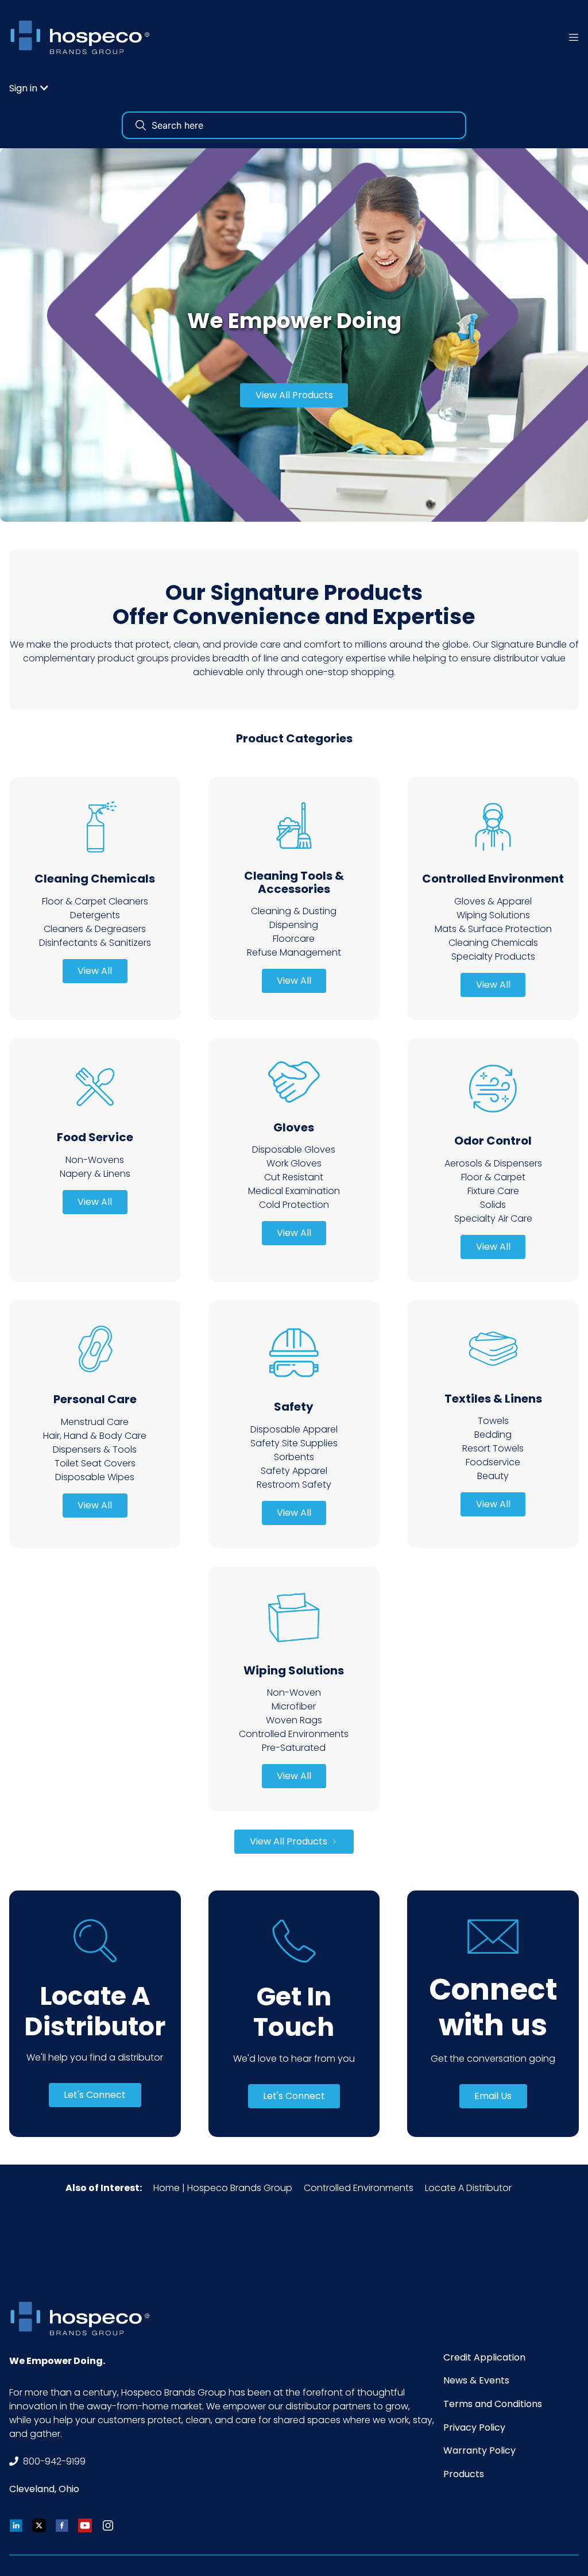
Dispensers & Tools (95, 1449)
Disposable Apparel (294, 1429)
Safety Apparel (294, 1471)
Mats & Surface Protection (493, 929)
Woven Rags (294, 1720)
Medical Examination (294, 1191)
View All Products (294, 395)
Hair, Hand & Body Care (95, 1436)
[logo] (84, 37)
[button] (29, 88)
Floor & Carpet (493, 1177)
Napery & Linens (95, 1174)
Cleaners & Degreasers (95, 929)
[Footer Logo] (84, 2318)
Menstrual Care (95, 1422)
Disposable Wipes (95, 1477)
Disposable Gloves (294, 1150)
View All (95, 971)
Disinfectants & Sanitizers (95, 943)
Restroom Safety (294, 1485)
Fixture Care (493, 1191)
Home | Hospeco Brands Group (223, 2188)
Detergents (95, 915)
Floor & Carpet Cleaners (95, 901)
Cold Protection (294, 1205)
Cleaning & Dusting (294, 911)
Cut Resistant (294, 1177)
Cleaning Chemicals (493, 943)
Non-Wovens (95, 1160)
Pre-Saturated (294, 1748)
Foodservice (493, 1462)
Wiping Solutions (493, 915)
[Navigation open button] (574, 37)
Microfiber (294, 1706)
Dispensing (294, 925)
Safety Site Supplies (294, 1443)
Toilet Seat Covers (95, 1463)
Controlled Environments (294, 1734)
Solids (493, 1205)
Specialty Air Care (493, 1218)
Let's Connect (95, 2095)
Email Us (493, 2096)
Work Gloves (294, 1163)
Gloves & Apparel (493, 901)
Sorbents (294, 1457)
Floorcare (294, 939)
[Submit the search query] (141, 125)
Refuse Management (294, 952)
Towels (493, 1421)
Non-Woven (294, 1693)
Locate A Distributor (468, 2188)
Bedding (493, 1435)
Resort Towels (493, 1448)
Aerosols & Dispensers (493, 1163)
